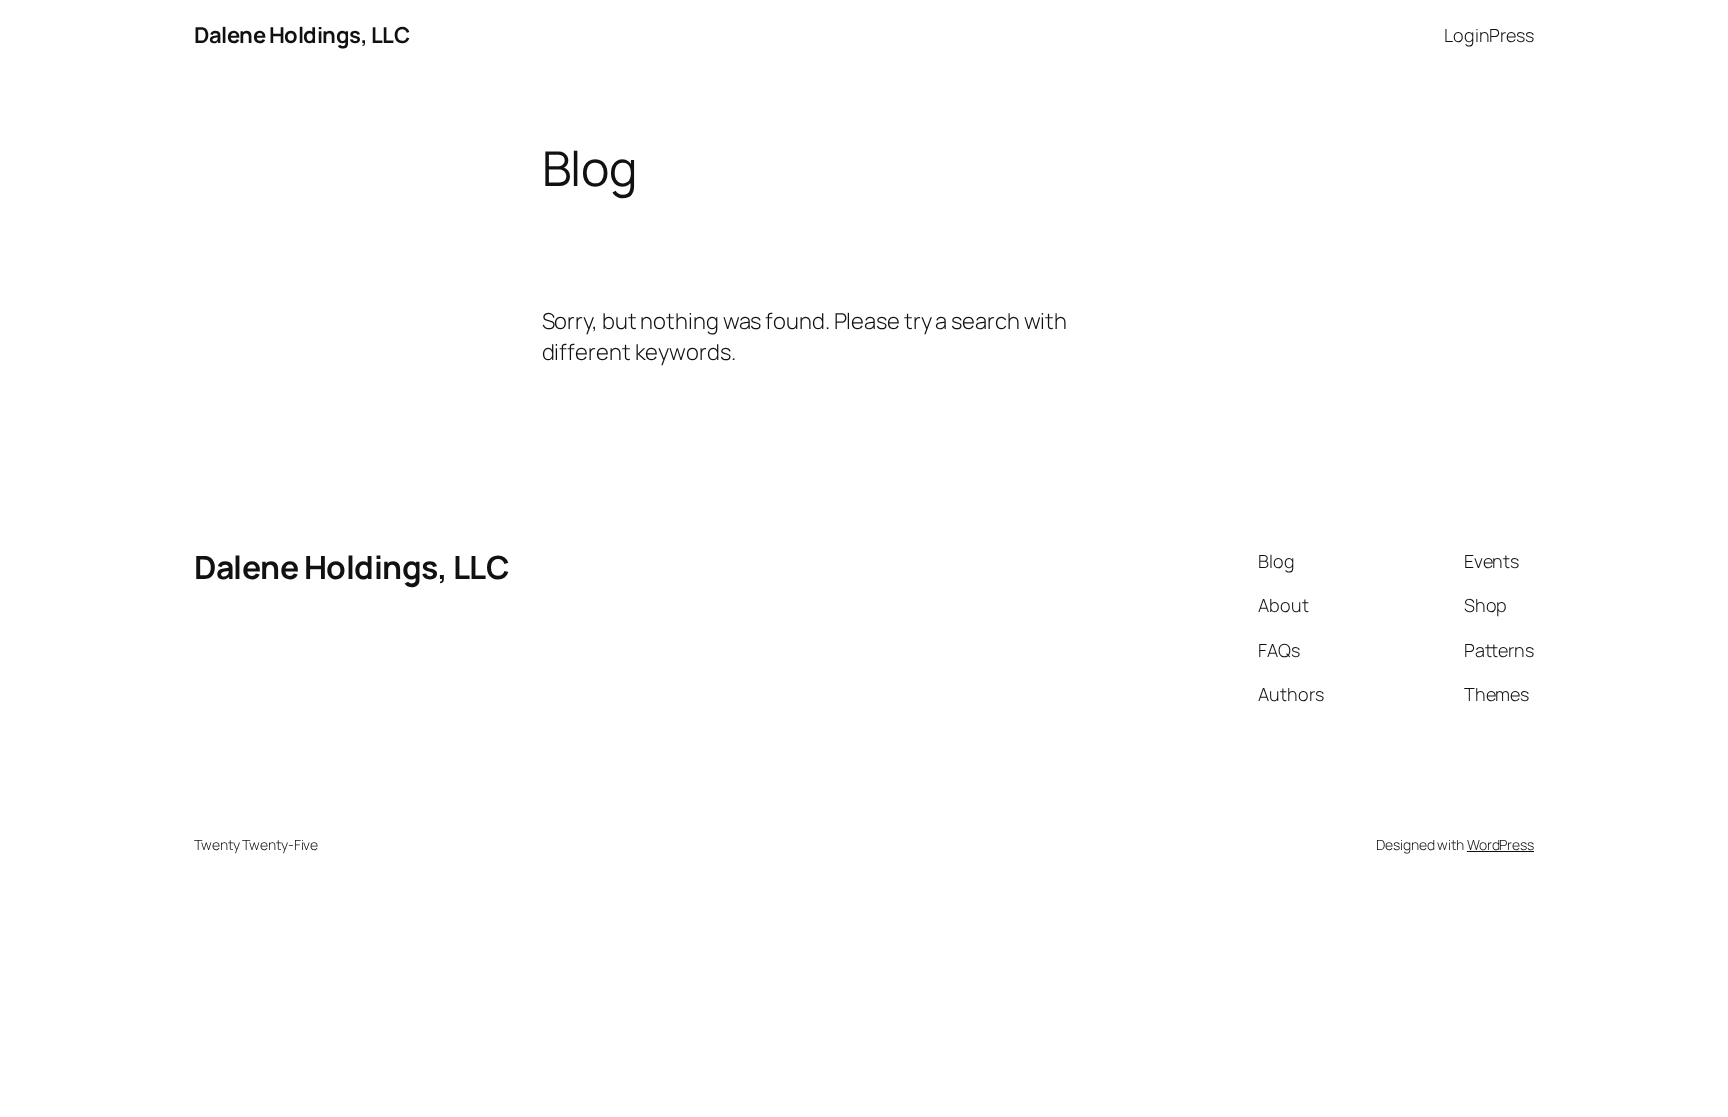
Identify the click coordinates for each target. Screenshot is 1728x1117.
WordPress (1500, 844)
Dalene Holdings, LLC (301, 35)
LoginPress (1489, 35)
